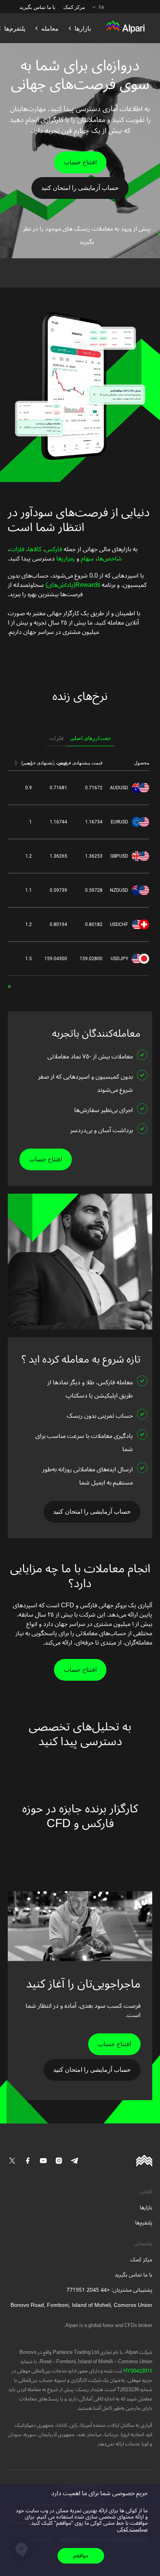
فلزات (17, 549)
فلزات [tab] (57, 738)
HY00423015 (137, 2371)
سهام (87, 559)
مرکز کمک (74, 7)
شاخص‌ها (110, 559)
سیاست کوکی (132, 2529)
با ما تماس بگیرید (37, 7)
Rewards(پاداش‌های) (72, 585)
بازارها (146, 2208)
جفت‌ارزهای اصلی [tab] (90, 738)
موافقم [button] (81, 2556)
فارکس (54, 549)
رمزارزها (65, 559)
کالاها (35, 549)
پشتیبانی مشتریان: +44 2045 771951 (109, 2290)
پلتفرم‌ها (144, 2223)
